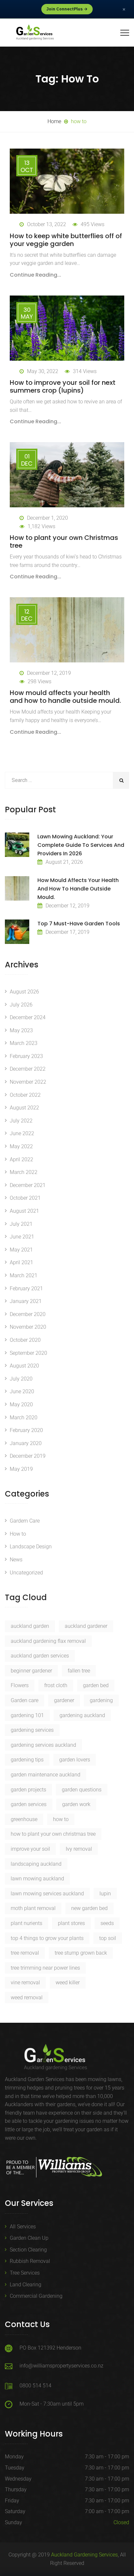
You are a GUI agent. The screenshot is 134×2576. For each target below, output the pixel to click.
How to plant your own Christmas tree (64, 542)
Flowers (20, 1685)
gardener (64, 1700)
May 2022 (21, 1146)
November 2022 (28, 1082)
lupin (105, 1894)
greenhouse (24, 1819)
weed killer (68, 1983)
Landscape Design (31, 1547)
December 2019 (28, 1456)
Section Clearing (28, 2250)
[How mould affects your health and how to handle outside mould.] (17, 888)
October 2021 (25, 1198)
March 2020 (24, 1418)
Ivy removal (79, 1849)
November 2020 (28, 1327)
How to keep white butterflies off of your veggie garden (66, 240)
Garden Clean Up (29, 2238)
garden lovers (75, 1760)
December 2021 (28, 1185)
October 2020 (25, 1340)
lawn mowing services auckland (47, 1894)
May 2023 (21, 1030)
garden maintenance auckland (46, 1775)
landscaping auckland (36, 1864)
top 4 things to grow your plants (47, 1938)
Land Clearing (26, 2285)
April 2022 (21, 1159)
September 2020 (28, 1353)
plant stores (71, 1923)
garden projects (28, 1790)
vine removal (25, 1983)
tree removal (25, 1953)
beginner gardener (31, 1671)
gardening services (32, 1730)
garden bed (96, 1685)
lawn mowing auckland (37, 1879)
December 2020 (28, 1314)
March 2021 (24, 1275)
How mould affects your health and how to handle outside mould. (65, 697)
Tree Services (25, 2273)
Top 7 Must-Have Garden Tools (79, 924)
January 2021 (26, 1301)
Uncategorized (26, 1573)
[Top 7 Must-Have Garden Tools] (17, 932)
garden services (29, 1804)
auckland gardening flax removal (48, 1641)
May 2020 (21, 1404)
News (16, 1560)
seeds (107, 1923)
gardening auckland (82, 1715)
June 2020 (22, 1391)
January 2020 (26, 1443)
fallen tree (79, 1671)
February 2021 (26, 1288)
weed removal (27, 1997)
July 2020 (21, 1379)
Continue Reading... (35, 275)
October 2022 (25, 1095)
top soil (108, 1938)
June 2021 (22, 1237)
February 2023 (26, 1056)
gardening (101, 1700)
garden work (76, 1804)
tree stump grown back (81, 1953)
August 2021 (24, 1211)
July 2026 (21, 1005)
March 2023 (24, 1043)
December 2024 (28, 1017)
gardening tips (27, 1760)
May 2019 (21, 1469)
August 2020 (24, 1366)
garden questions (82, 1790)
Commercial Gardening (36, 2296)
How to (18, 1534)
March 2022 (24, 1172)
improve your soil (30, 1849)
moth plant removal (33, 1908)
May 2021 (21, 1250)
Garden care (25, 1700)
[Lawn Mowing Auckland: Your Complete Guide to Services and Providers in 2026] (17, 845)
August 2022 (24, 1108)
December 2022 (28, 1069)
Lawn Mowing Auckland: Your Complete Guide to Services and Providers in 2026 (81, 845)
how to (61, 1819)
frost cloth (56, 1685)
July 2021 (21, 1224)
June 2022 (22, 1133)
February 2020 (26, 1430)
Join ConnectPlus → (67, 9)
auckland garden (30, 1626)
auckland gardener (86, 1626)
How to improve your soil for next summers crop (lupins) (63, 386)
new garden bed (89, 1908)
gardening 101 (27, 1715)
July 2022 (21, 1121)
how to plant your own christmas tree (53, 1834)
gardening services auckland (43, 1745)
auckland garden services (40, 1656)
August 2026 (24, 992)
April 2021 (21, 1262)
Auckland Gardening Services (84, 2555)
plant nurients (27, 1923)
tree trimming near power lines (45, 1968)
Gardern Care (25, 1521)
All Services (23, 2227)
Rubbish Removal (30, 2261)
